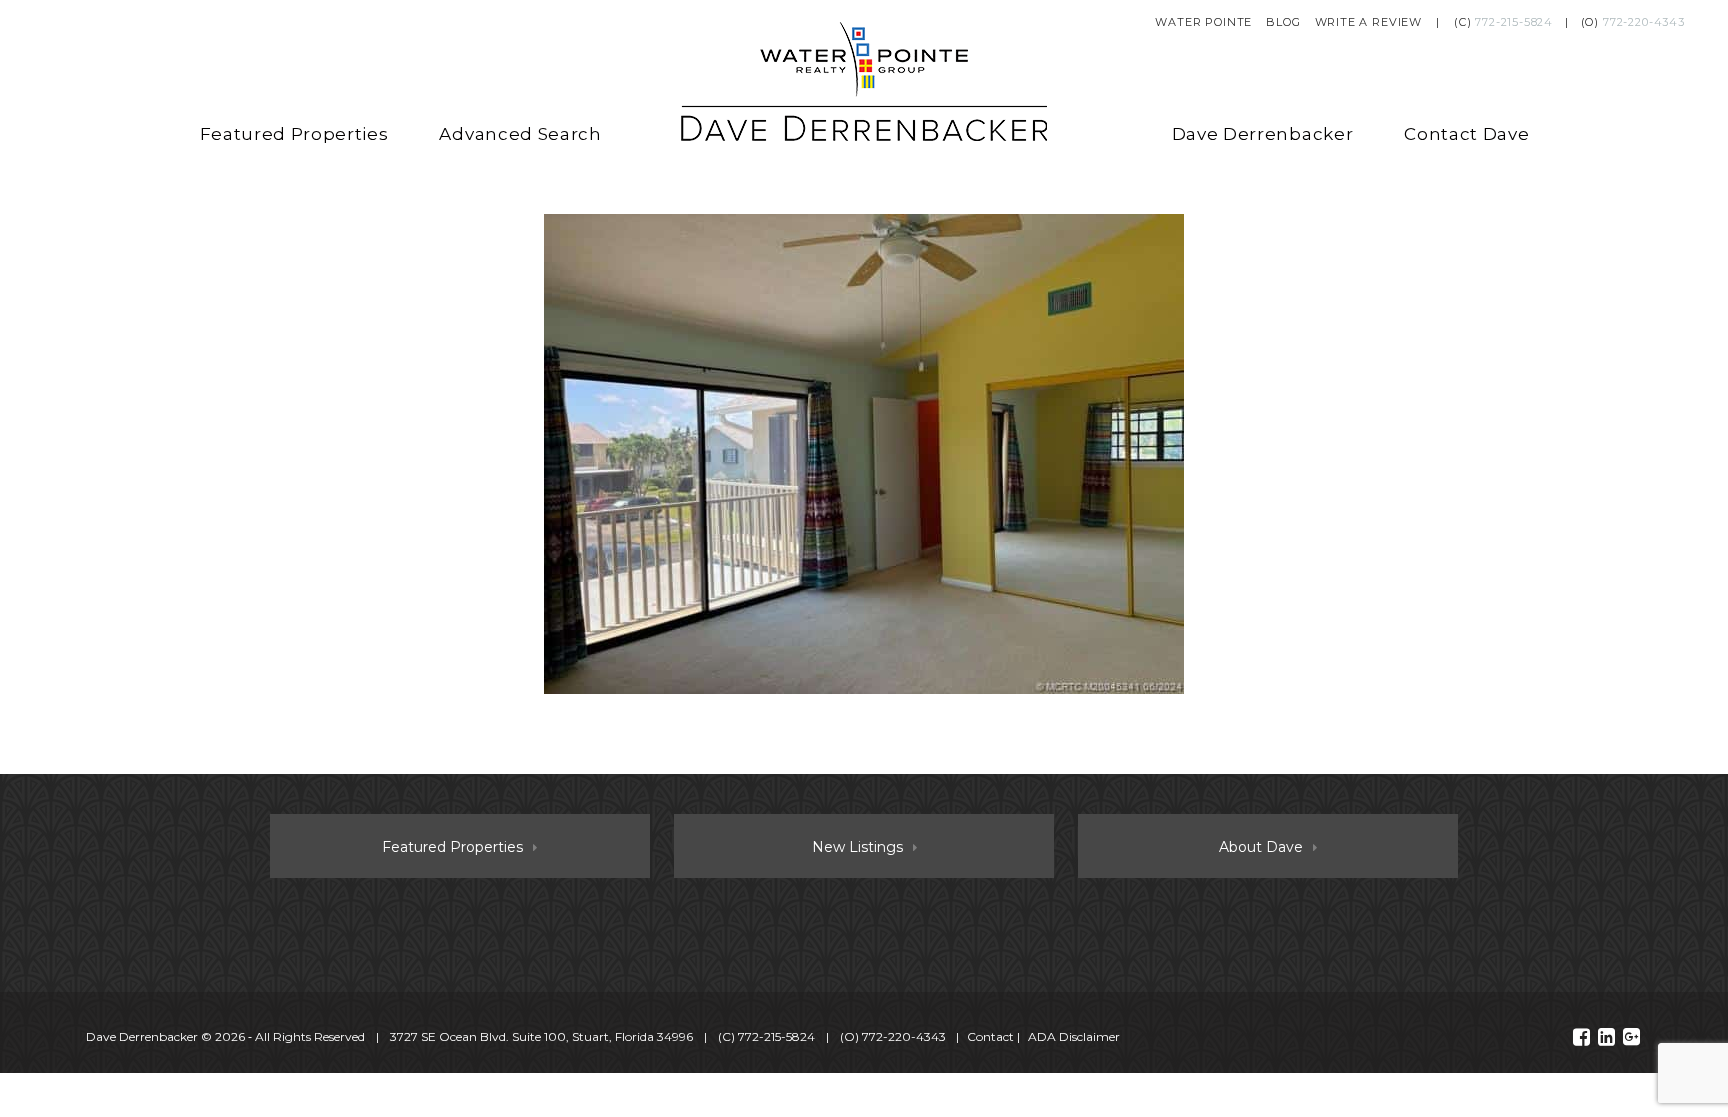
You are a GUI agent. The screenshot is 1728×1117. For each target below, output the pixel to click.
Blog (1283, 22)
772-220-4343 (1644, 22)
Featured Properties (294, 134)
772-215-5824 (1514, 22)
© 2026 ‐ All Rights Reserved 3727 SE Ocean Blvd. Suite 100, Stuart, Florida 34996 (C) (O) (516, 1036)
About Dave (1261, 847)
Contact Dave (1466, 134)
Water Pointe (1203, 22)
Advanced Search (520, 134)
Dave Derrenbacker (1263, 134)
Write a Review (1369, 22)
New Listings (857, 847)
